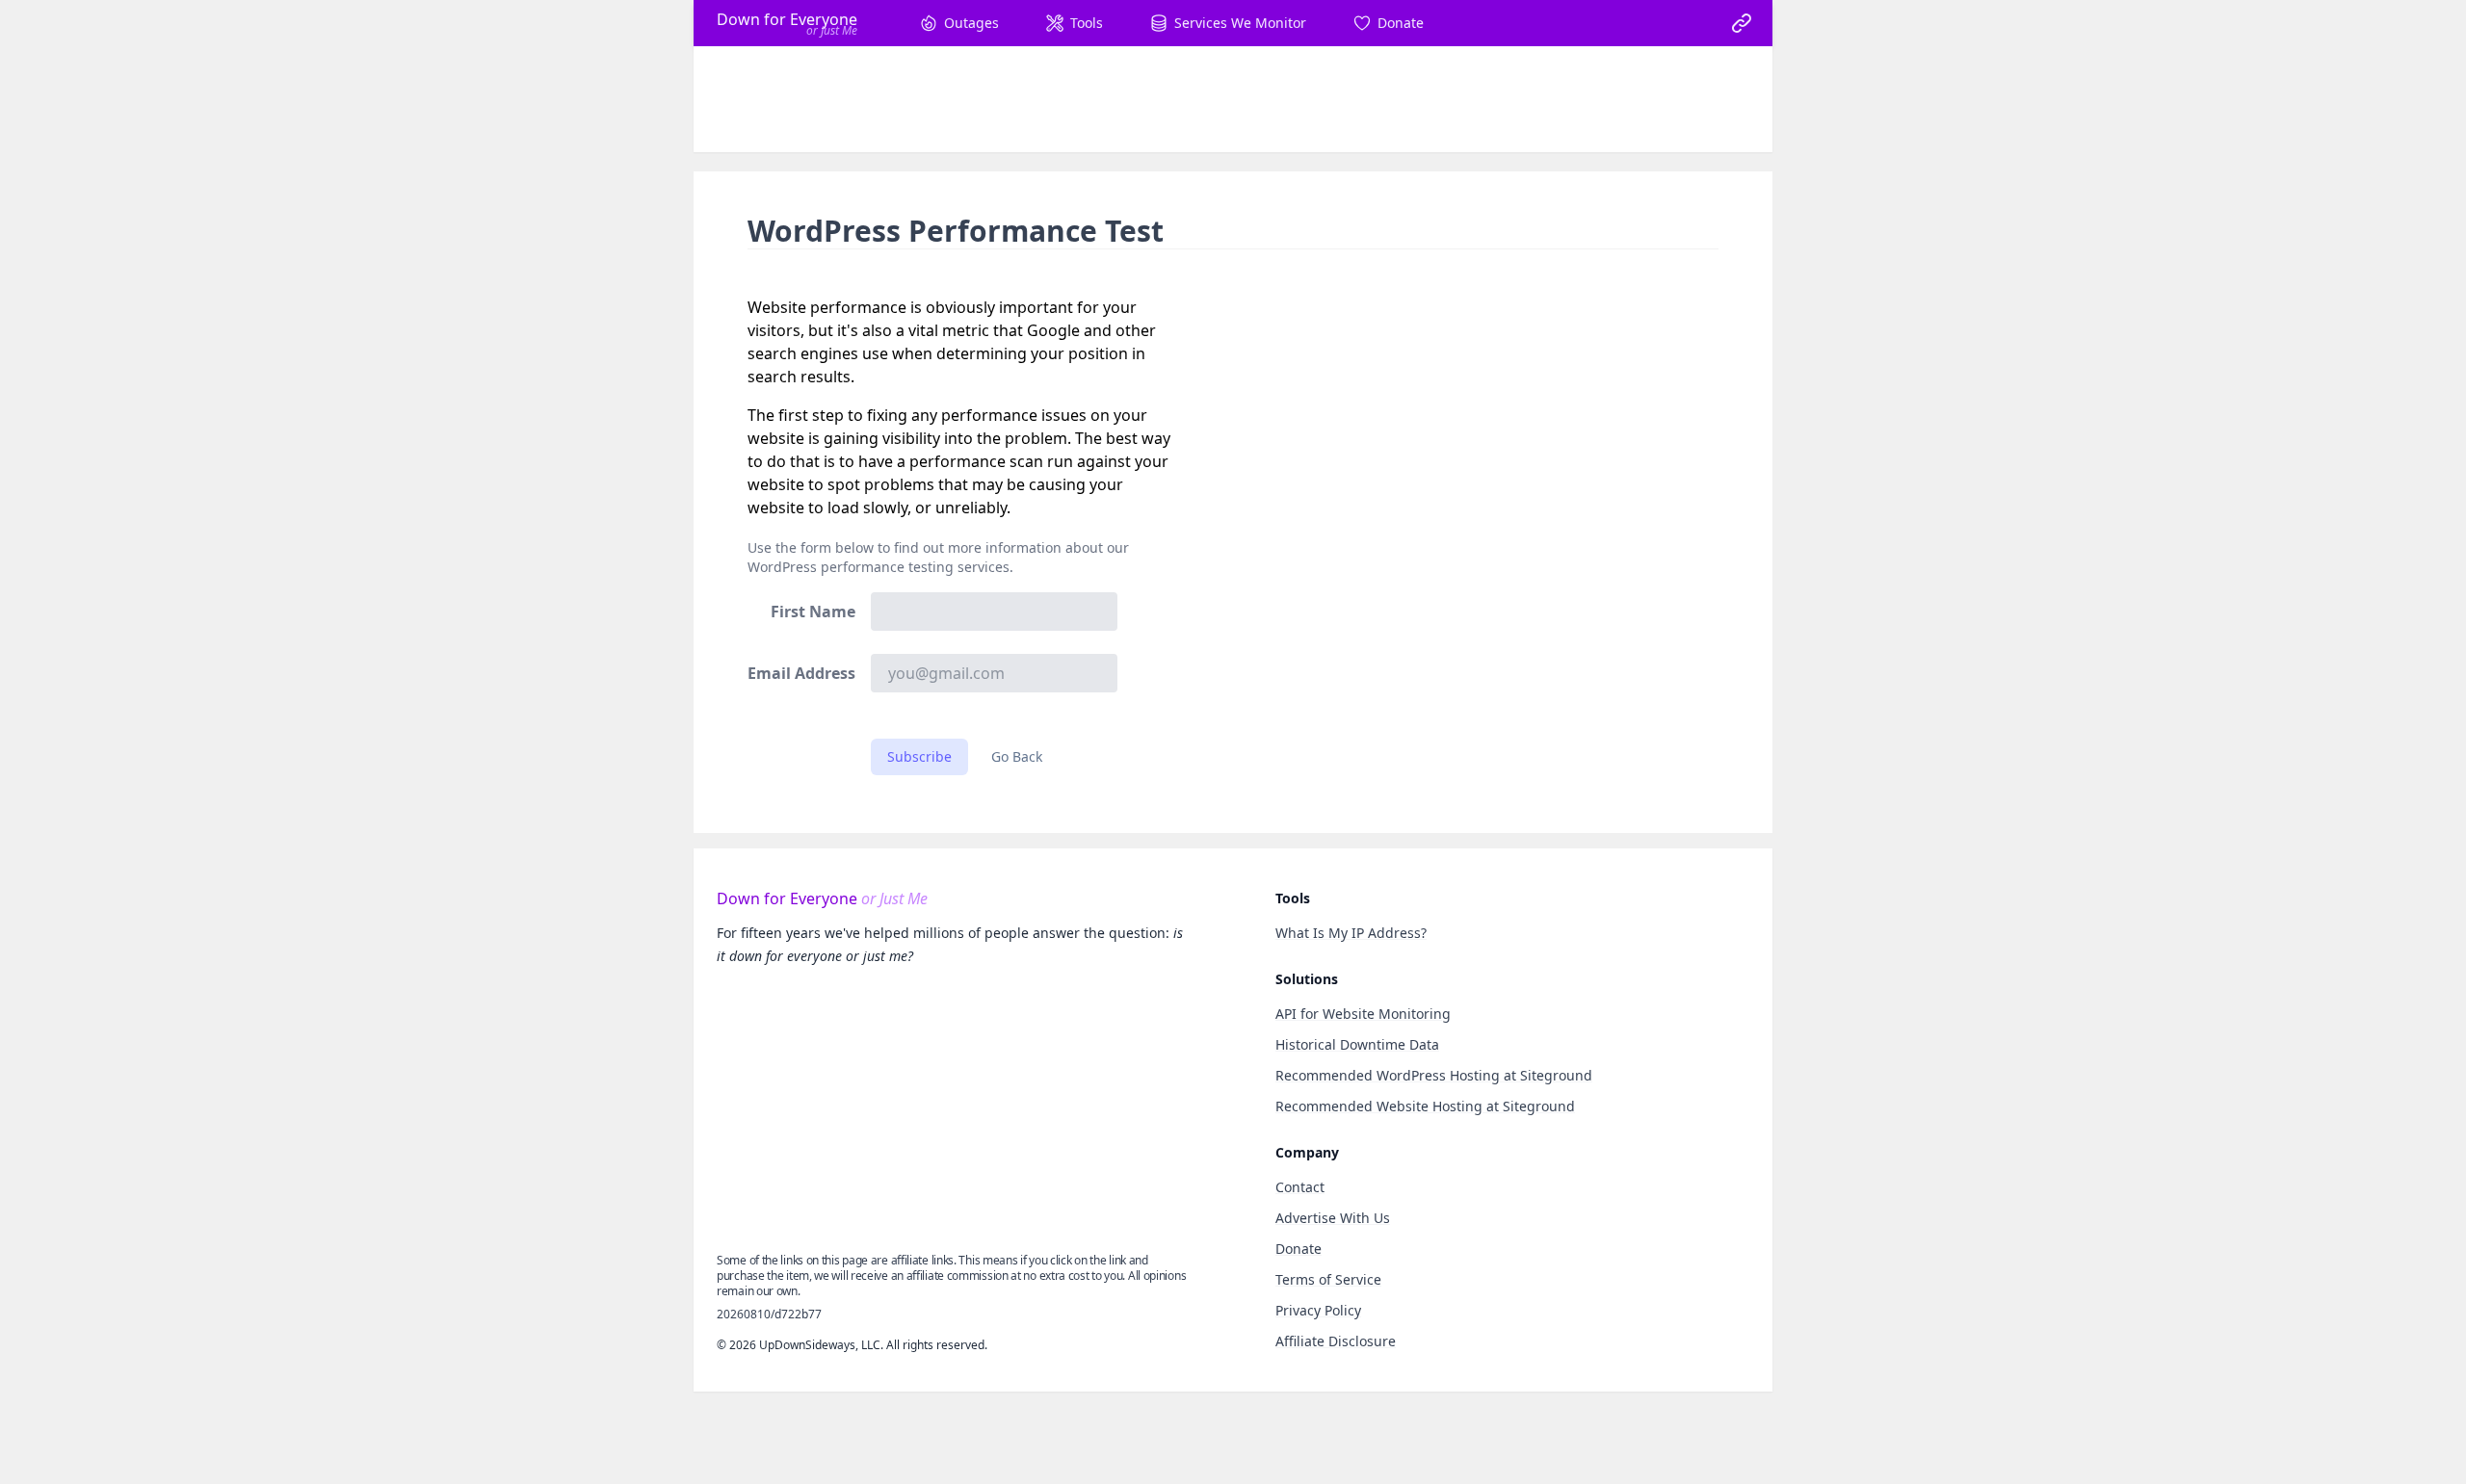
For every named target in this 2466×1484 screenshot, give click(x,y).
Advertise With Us (1333, 1218)
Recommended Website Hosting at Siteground (1425, 1106)
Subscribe (919, 756)
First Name (813, 612)
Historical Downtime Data (1357, 1044)
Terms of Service (1328, 1279)
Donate (1299, 1249)
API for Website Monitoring (1363, 1014)
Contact (1300, 1187)
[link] (1742, 23)
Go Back (1017, 756)
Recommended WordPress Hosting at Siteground (1434, 1075)
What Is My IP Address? (1351, 933)
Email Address (801, 673)
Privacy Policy (1318, 1310)
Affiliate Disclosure (1336, 1341)
